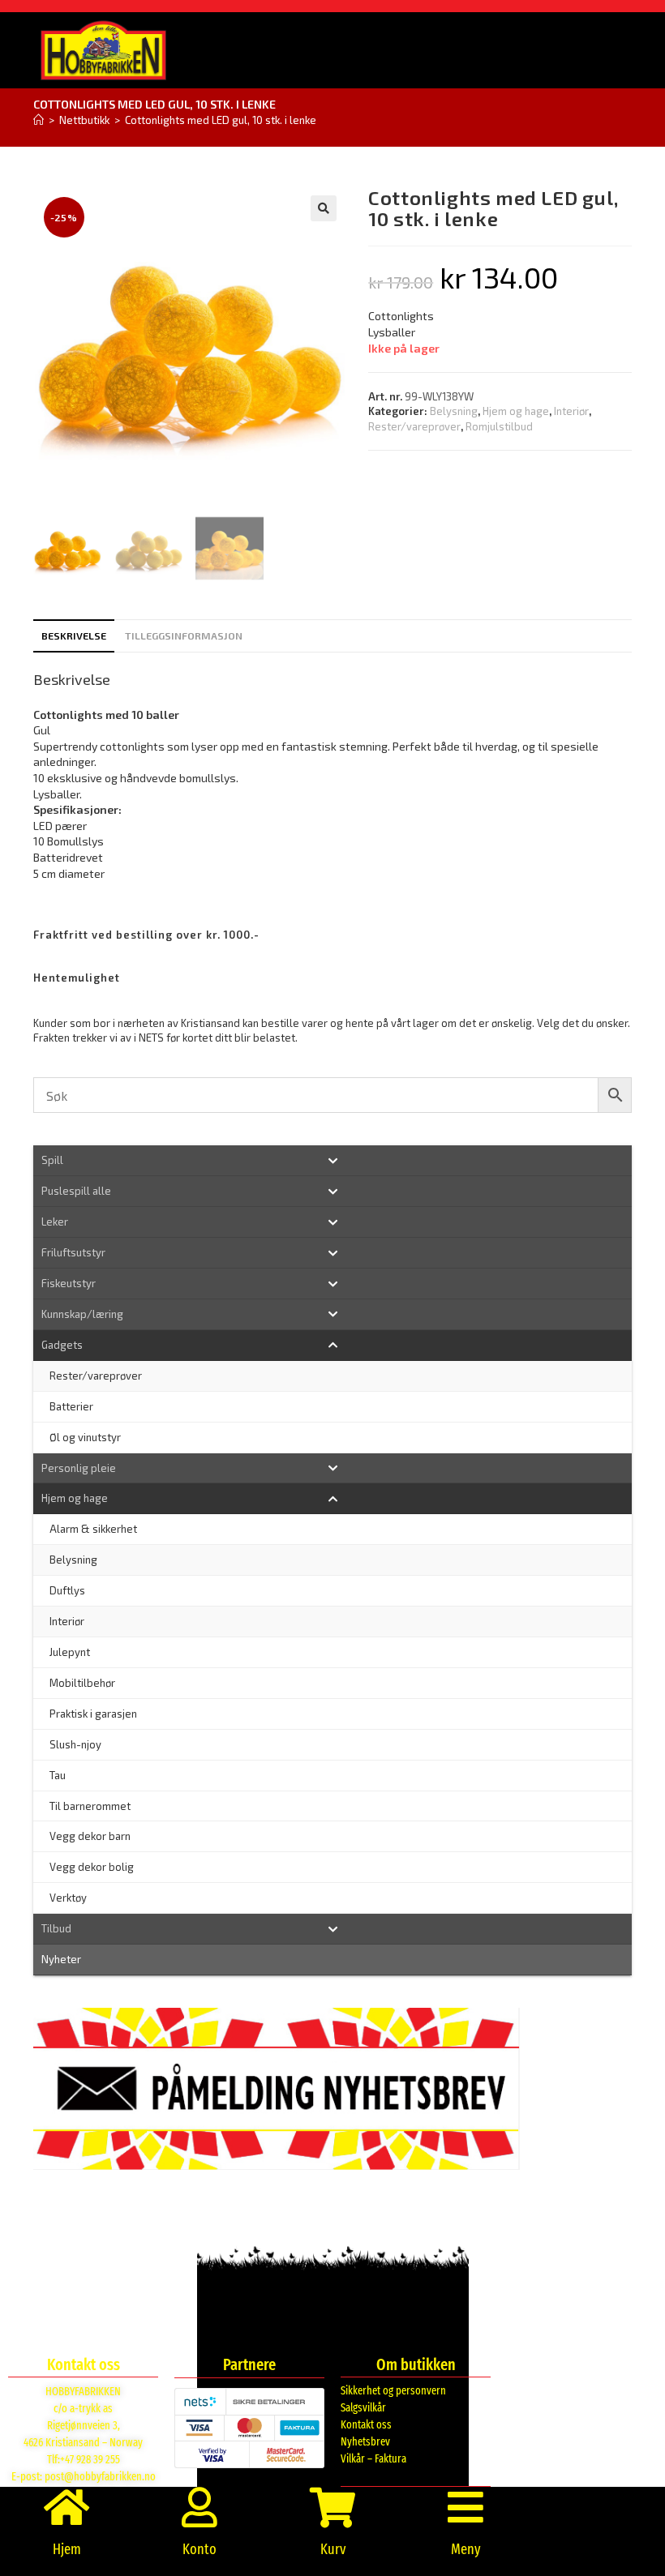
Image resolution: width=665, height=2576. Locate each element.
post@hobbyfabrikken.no (100, 2477)
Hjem (67, 2549)
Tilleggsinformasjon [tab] (184, 635)
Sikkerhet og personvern (393, 2391)
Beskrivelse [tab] (74, 635)
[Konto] (199, 2507)
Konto (199, 2549)
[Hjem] (39, 120)
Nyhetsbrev (365, 2442)
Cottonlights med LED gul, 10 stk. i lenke (221, 120)
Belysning (454, 411)
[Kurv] (332, 2507)
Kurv (333, 2549)
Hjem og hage (516, 411)
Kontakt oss (366, 2425)
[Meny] (466, 2507)
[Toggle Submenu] (332, 1160)
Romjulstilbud (499, 426)
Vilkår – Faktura (373, 2459)
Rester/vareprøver (414, 426)
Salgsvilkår (363, 2408)
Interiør (571, 411)
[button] (324, 208)
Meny (466, 2549)
